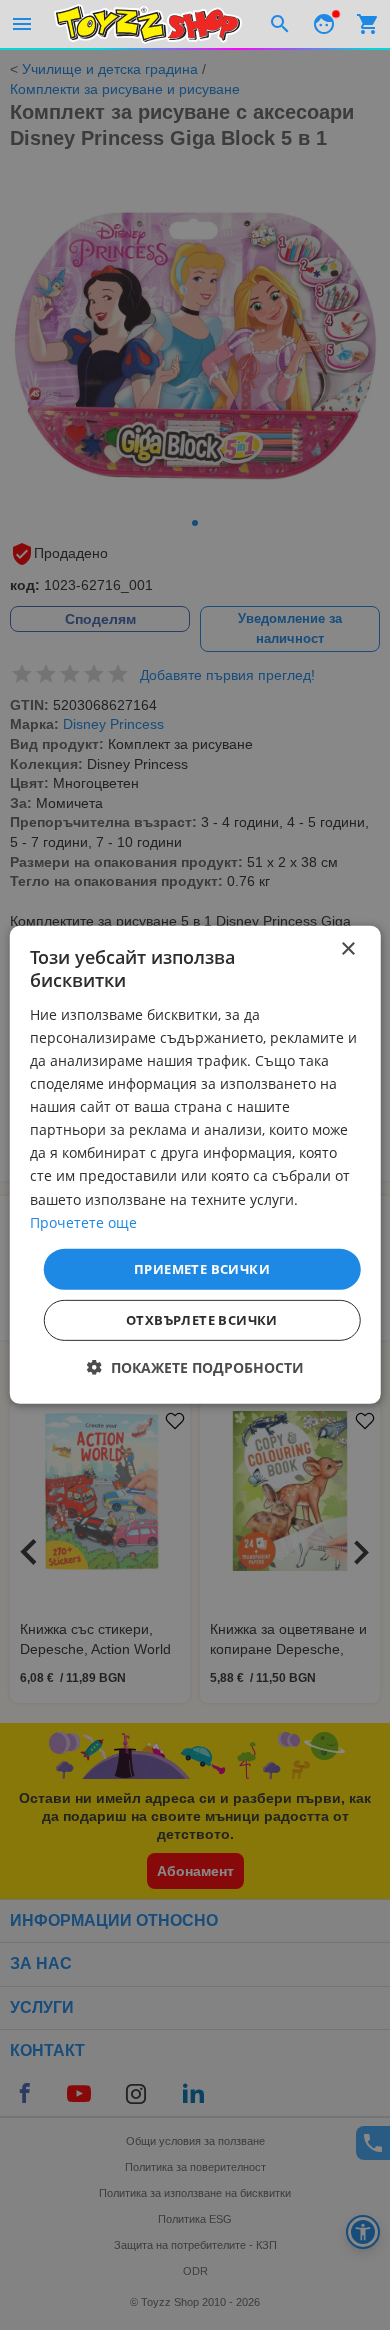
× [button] (347, 949)
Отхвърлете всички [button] (202, 1320)
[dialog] (195, 1165)
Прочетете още (83, 1221)
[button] (195, 1367)
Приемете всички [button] (202, 1269)
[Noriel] (148, 24)
